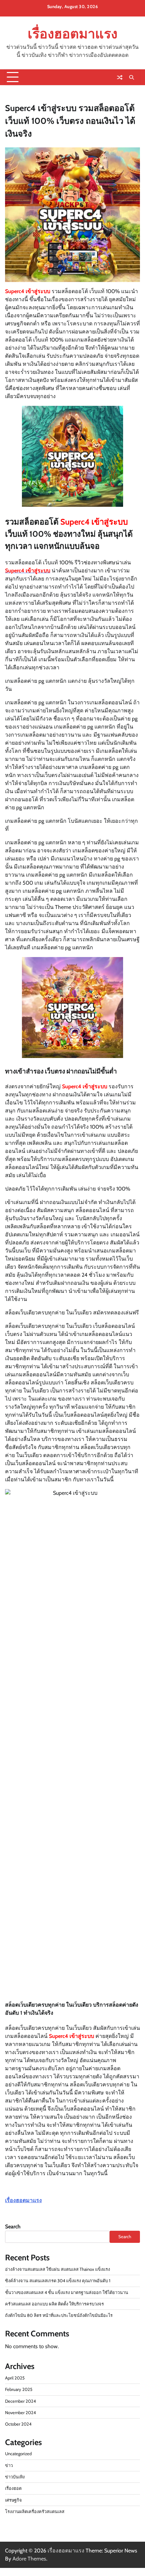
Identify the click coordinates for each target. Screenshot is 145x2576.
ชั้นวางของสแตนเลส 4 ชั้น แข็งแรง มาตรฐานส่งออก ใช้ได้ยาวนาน (67, 2292)
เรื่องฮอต (13, 2488)
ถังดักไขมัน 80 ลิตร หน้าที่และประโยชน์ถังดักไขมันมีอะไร (59, 2315)
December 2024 (20, 2401)
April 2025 (15, 2378)
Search (13, 2227)
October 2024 (18, 2424)
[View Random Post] (120, 77)
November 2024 (20, 2413)
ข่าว (9, 2465)
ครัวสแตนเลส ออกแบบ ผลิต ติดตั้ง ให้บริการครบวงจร (54, 2304)
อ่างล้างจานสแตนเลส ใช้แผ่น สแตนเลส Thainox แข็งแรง (57, 2269)
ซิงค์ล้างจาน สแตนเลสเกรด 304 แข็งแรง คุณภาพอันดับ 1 (58, 2281)
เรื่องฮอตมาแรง (72, 34)
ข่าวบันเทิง (15, 2477)
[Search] (132, 77)
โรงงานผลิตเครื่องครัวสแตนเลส (35, 2512)
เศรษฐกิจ (13, 2500)
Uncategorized (18, 2454)
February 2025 (19, 2389)
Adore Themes (29, 2559)
